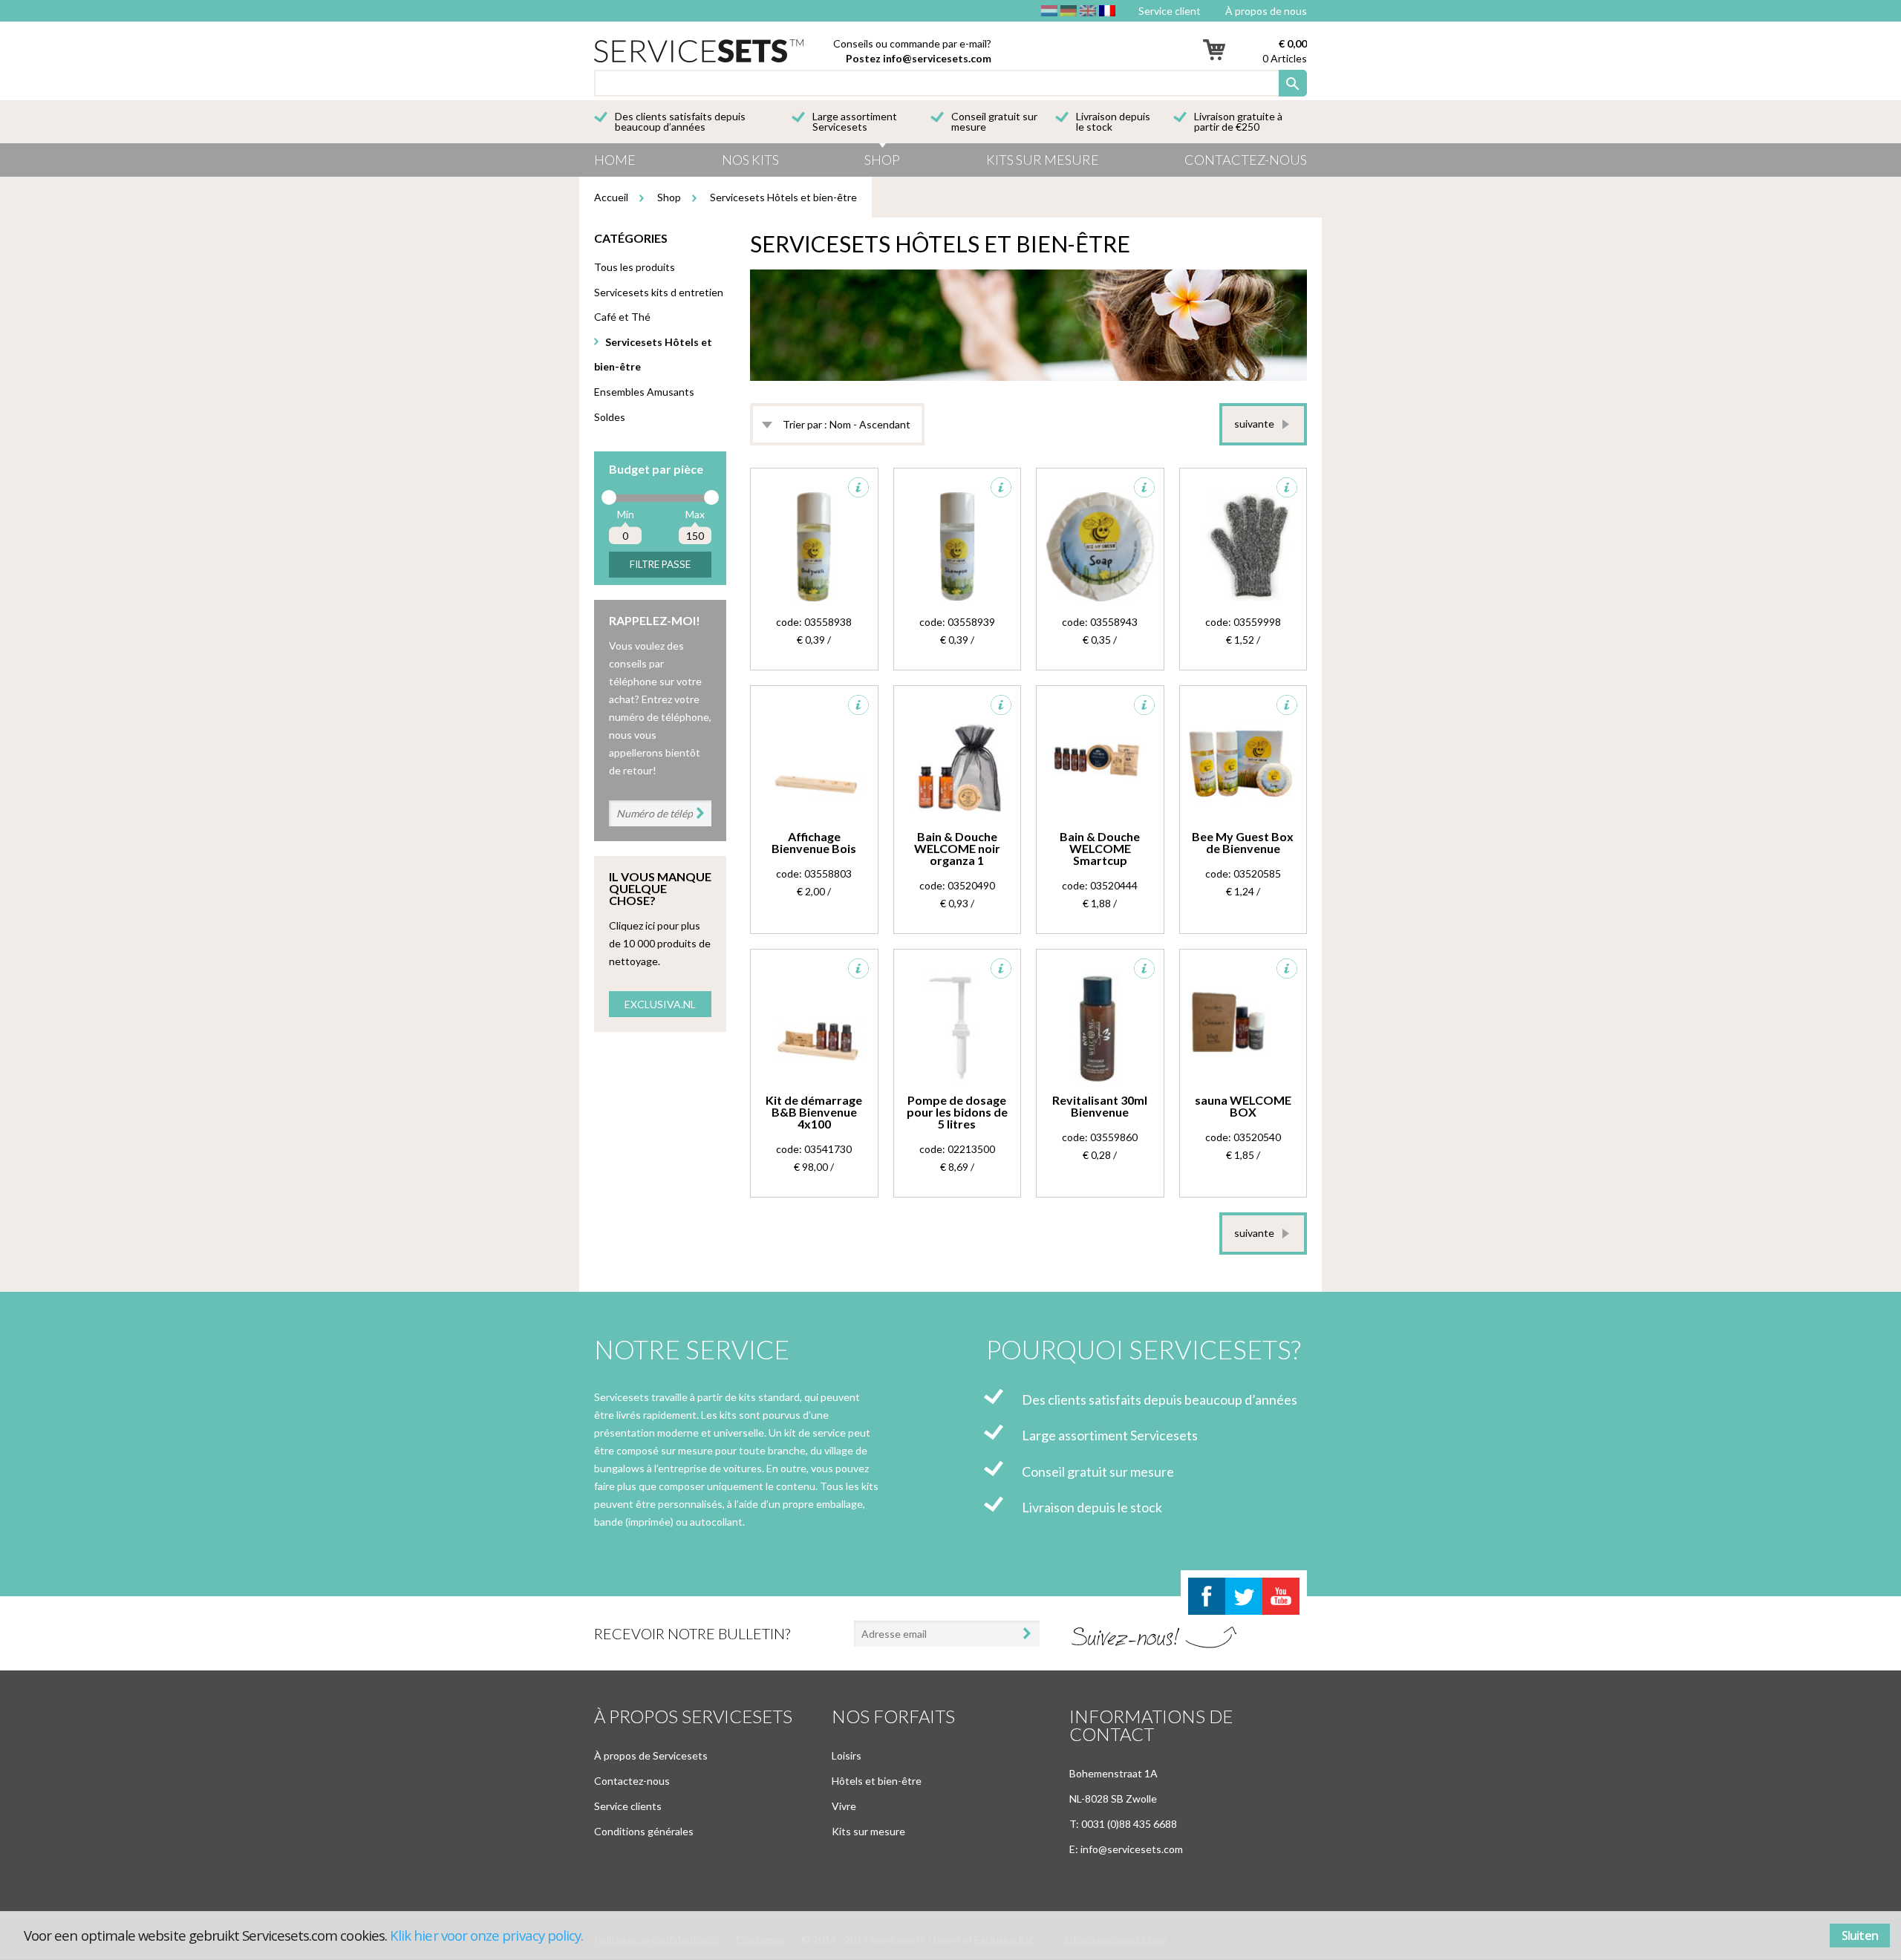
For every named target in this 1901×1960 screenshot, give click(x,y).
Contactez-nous (1246, 160)
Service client (1170, 11)
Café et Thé (622, 317)
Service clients (628, 1806)
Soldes (610, 417)
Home (615, 160)
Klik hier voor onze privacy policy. (486, 1935)
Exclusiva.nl (660, 1004)
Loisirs (847, 1755)
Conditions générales (644, 1831)
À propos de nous (1266, 11)
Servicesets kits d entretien (659, 292)
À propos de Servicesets (651, 1755)
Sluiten (1860, 1935)
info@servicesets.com (937, 58)
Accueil (611, 197)
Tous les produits (635, 267)
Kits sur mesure (1043, 160)
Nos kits (750, 160)
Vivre (844, 1806)
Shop (882, 160)
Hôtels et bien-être (877, 1781)
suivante (1254, 424)
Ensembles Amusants (644, 392)
